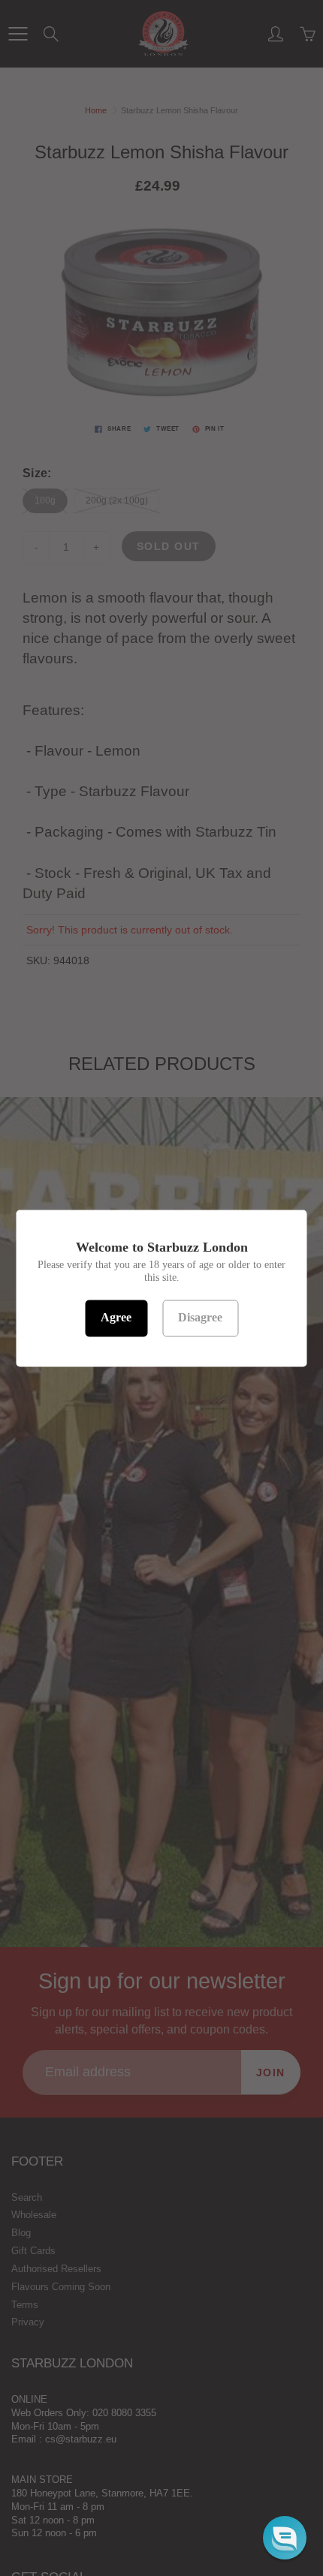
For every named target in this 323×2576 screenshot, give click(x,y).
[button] (285, 2538)
